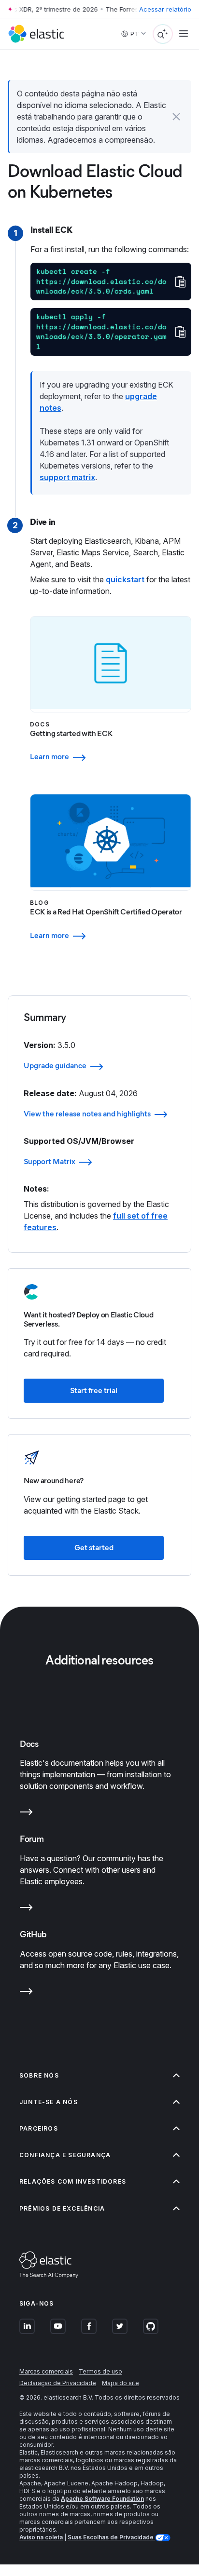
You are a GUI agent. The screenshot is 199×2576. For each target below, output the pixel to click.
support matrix (67, 477)
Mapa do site (121, 2383)
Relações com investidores (73, 2181)
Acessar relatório (165, 9)
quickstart (125, 579)
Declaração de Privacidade (58, 2383)
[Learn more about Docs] (26, 1814)
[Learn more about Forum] (26, 1909)
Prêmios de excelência (62, 2208)
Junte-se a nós (49, 2102)
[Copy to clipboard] (180, 282)
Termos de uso (100, 2371)
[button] (176, 117)
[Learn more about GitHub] (26, 1993)
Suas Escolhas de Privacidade (111, 2537)
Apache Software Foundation (102, 2499)
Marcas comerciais (46, 2371)
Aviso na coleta (41, 2537)
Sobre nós (39, 2075)
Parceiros (39, 2128)
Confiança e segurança (65, 2155)
